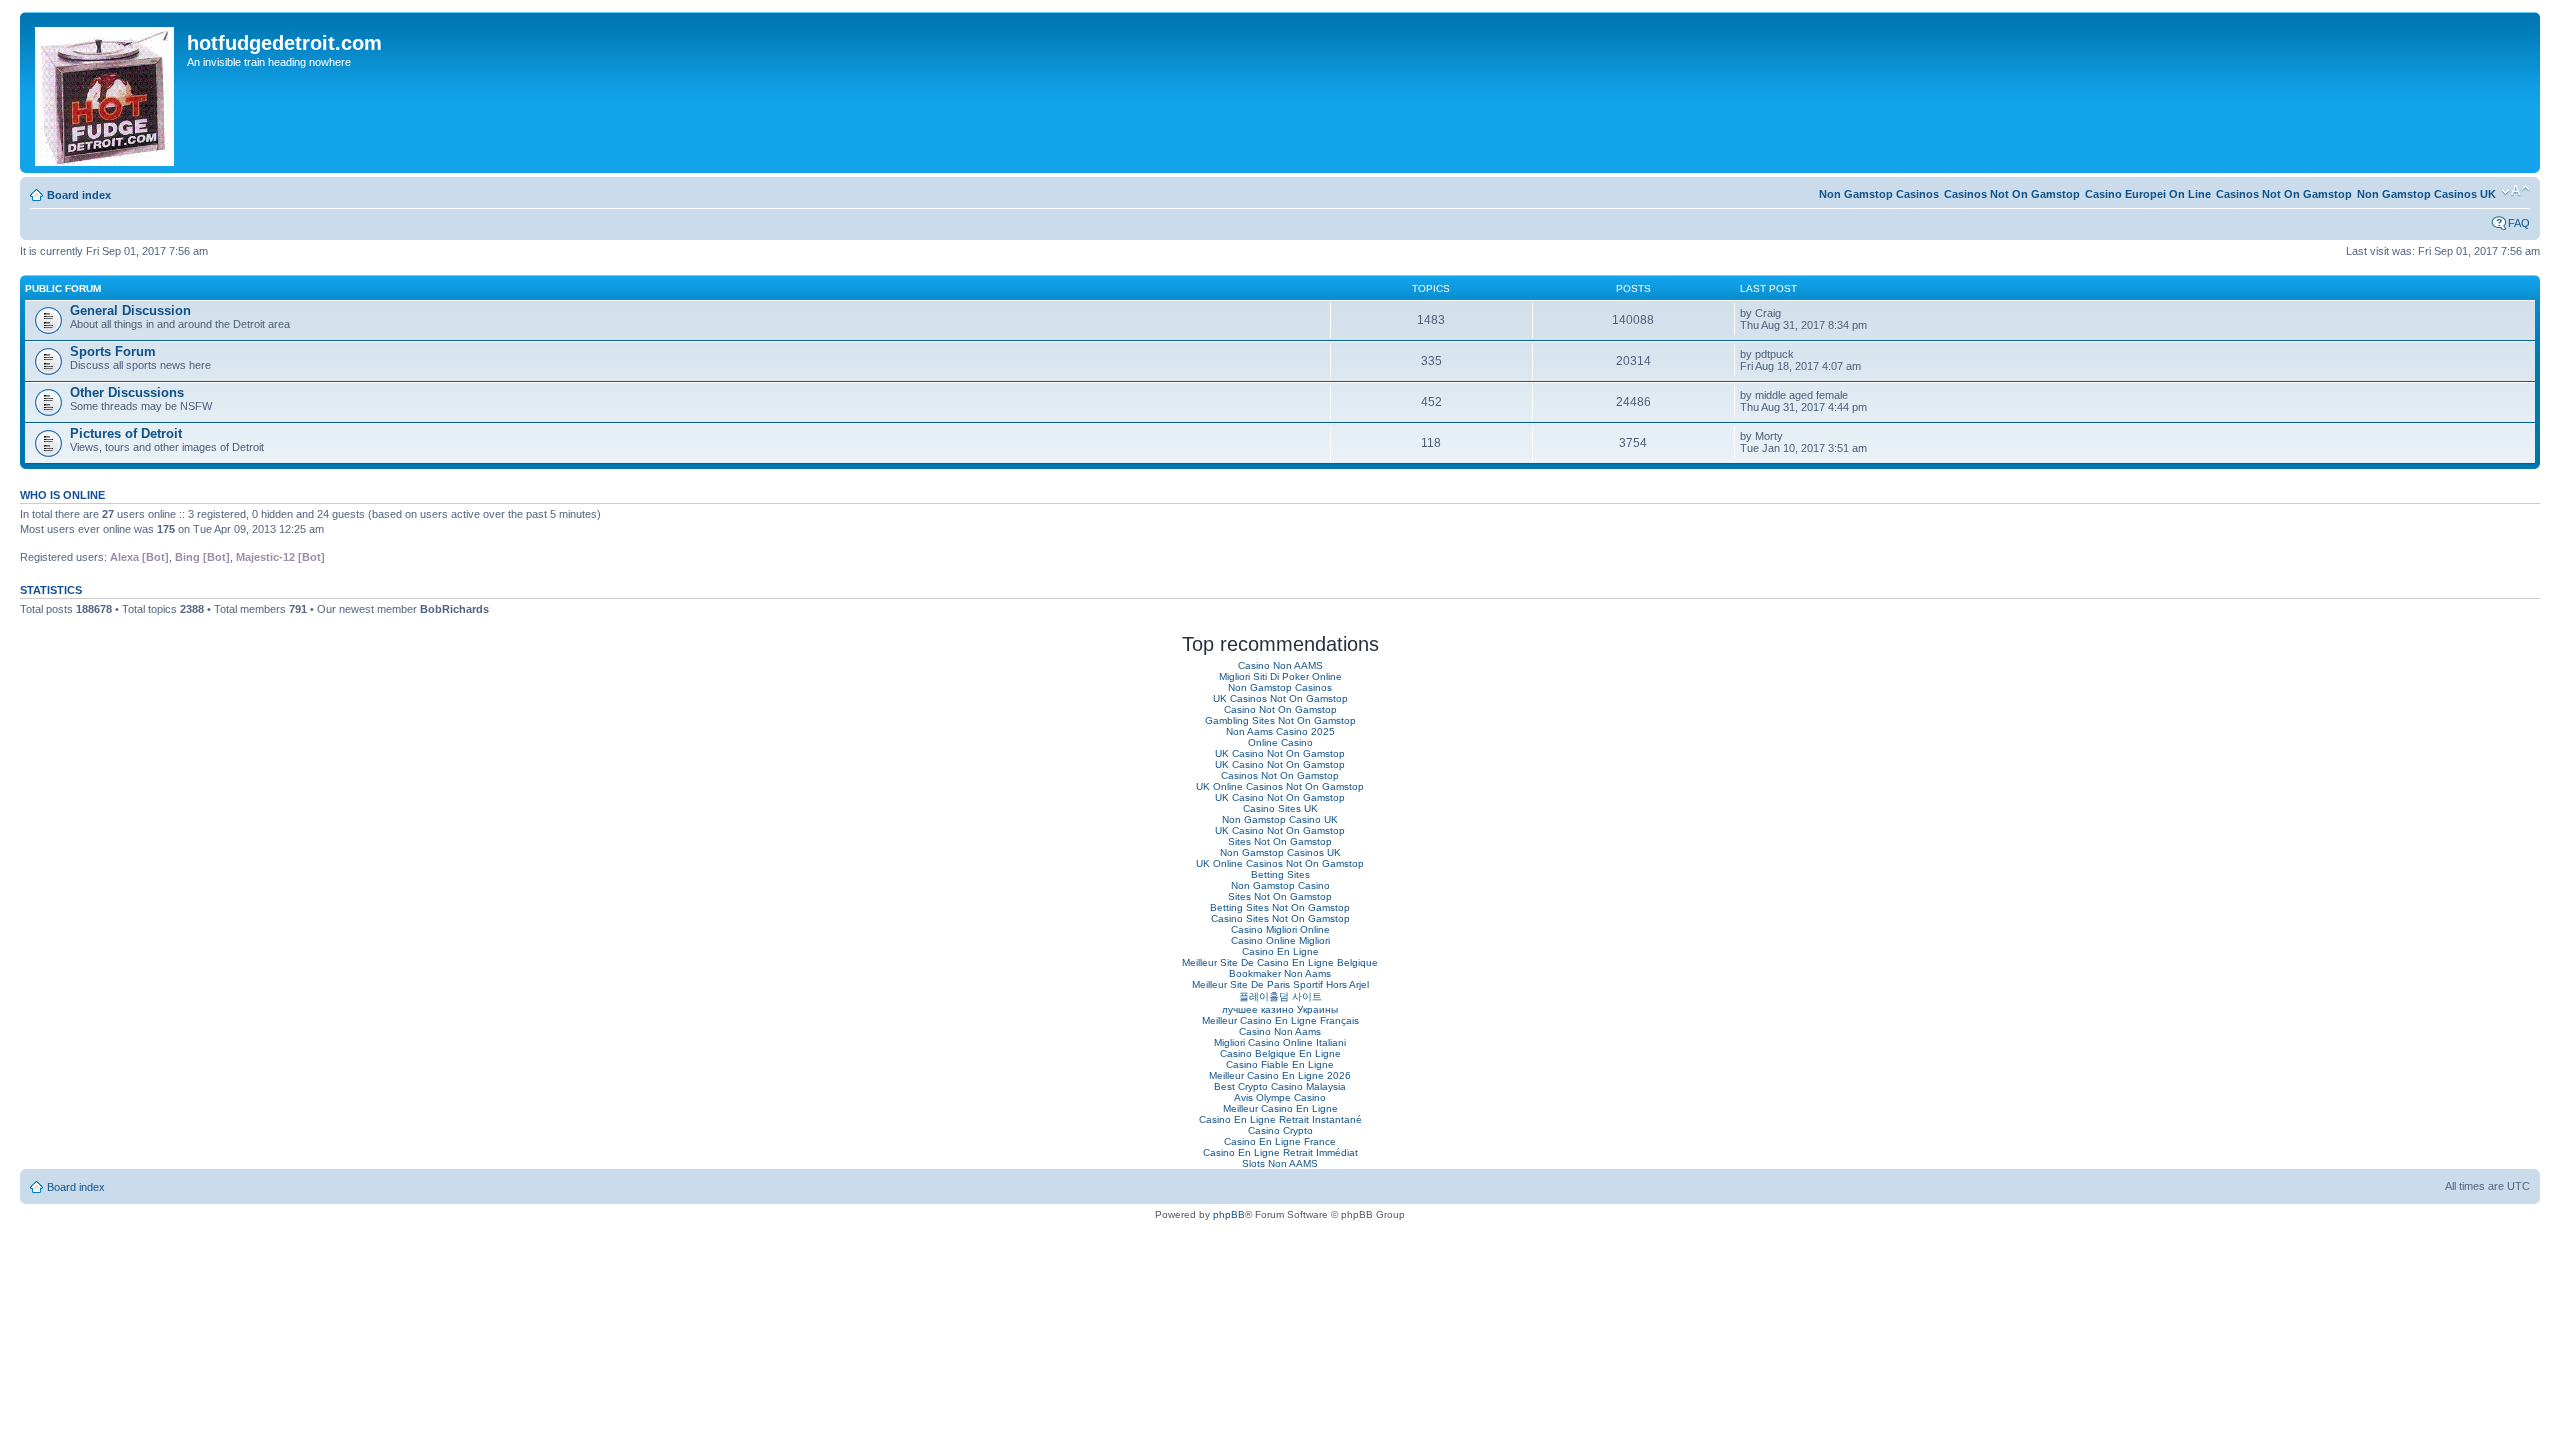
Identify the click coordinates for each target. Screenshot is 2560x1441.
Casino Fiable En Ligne (1280, 1064)
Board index (79, 195)
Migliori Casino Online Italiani (1280, 1042)
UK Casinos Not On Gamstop (1280, 698)
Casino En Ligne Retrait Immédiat (1280, 1152)
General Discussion (130, 310)
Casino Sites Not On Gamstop (1280, 918)
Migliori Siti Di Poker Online (1280, 676)
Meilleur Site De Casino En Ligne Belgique (1280, 962)
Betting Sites (1280, 874)
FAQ (2519, 223)
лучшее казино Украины (1280, 1009)
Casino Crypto (1280, 1130)
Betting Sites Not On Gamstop (1280, 907)
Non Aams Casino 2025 (1280, 731)
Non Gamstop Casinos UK (2426, 194)
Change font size (2515, 191)
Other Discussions (127, 392)
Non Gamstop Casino (1280, 885)
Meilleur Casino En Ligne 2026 (1280, 1075)
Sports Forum (113, 351)
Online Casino (1280, 742)
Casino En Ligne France (1280, 1141)
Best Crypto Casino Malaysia (1280, 1086)
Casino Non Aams (1280, 1031)
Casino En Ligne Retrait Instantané (1280, 1119)
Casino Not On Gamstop (1280, 709)
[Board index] (106, 92)
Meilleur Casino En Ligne (1280, 1108)
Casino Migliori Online (1280, 929)
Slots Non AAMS (1280, 1163)
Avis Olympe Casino (1280, 1097)
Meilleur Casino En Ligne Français (1280, 1020)
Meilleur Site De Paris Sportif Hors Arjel (1280, 984)
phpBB (1229, 1214)
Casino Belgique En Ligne (1280, 1053)
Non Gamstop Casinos (1879, 194)
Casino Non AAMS (1280, 665)
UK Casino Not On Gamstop (1280, 753)
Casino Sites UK (1280, 808)
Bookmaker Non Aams (1280, 973)
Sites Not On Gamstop (1280, 841)
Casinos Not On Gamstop (2284, 194)
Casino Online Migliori (1280, 940)
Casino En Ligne (1280, 951)
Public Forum (63, 288)
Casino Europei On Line (2148, 194)
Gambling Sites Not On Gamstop (1280, 720)
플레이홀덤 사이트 (1280, 996)
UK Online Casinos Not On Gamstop (1280, 786)
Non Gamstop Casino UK (1280, 819)
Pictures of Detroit (126, 433)
